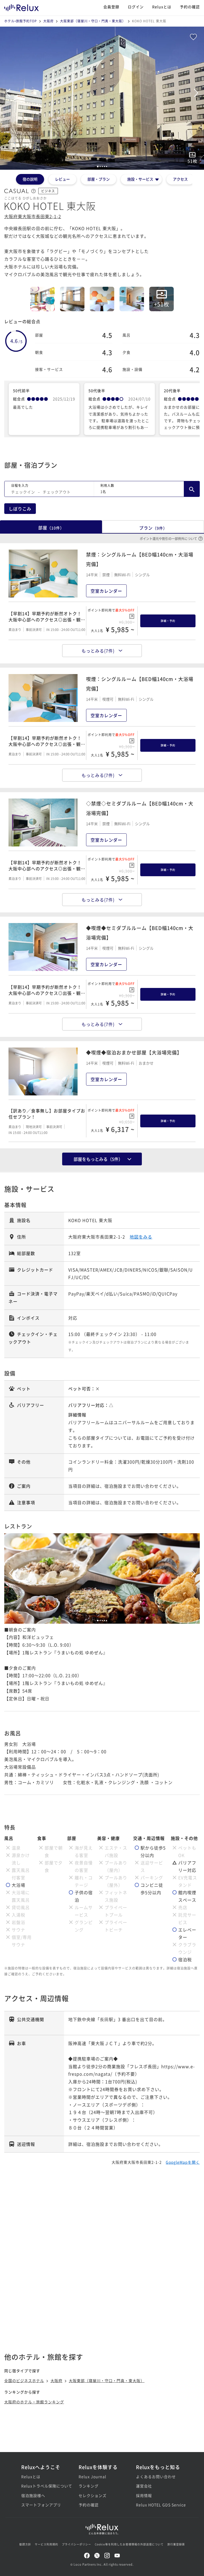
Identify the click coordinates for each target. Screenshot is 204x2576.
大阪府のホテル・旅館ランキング (34, 2402)
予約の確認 (190, 7)
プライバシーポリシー (76, 2544)
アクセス (180, 179)
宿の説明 (30, 179)
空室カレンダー (106, 591)
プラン (153, 528)
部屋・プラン (99, 179)
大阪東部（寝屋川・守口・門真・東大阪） (93, 21)
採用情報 (144, 2495)
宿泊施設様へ (33, 2495)
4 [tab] (104, 1621)
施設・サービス (140, 179)
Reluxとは (162, 7)
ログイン (136, 7)
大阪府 (48, 21)
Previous (8, 93)
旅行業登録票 (176, 2544)
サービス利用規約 (46, 2544)
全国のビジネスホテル (24, 2380)
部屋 (51, 527)
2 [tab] (100, 1621)
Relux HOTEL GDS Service (159, 2505)
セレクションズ (93, 2495)
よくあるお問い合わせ (156, 2477)
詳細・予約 (168, 621)
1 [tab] (98, 1621)
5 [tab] (107, 1621)
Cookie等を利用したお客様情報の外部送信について (129, 2544)
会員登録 (111, 7)
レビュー (62, 179)
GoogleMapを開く (183, 2162)
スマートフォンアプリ (41, 2505)
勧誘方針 (25, 2544)
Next (196, 93)
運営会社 (144, 2486)
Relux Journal (92, 2477)
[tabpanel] (102, 98)
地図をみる (141, 1237)
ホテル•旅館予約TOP (21, 21)
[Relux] (22, 7)
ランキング (89, 2486)
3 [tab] (102, 1621)
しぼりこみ (20, 509)
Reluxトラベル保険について (45, 2486)
